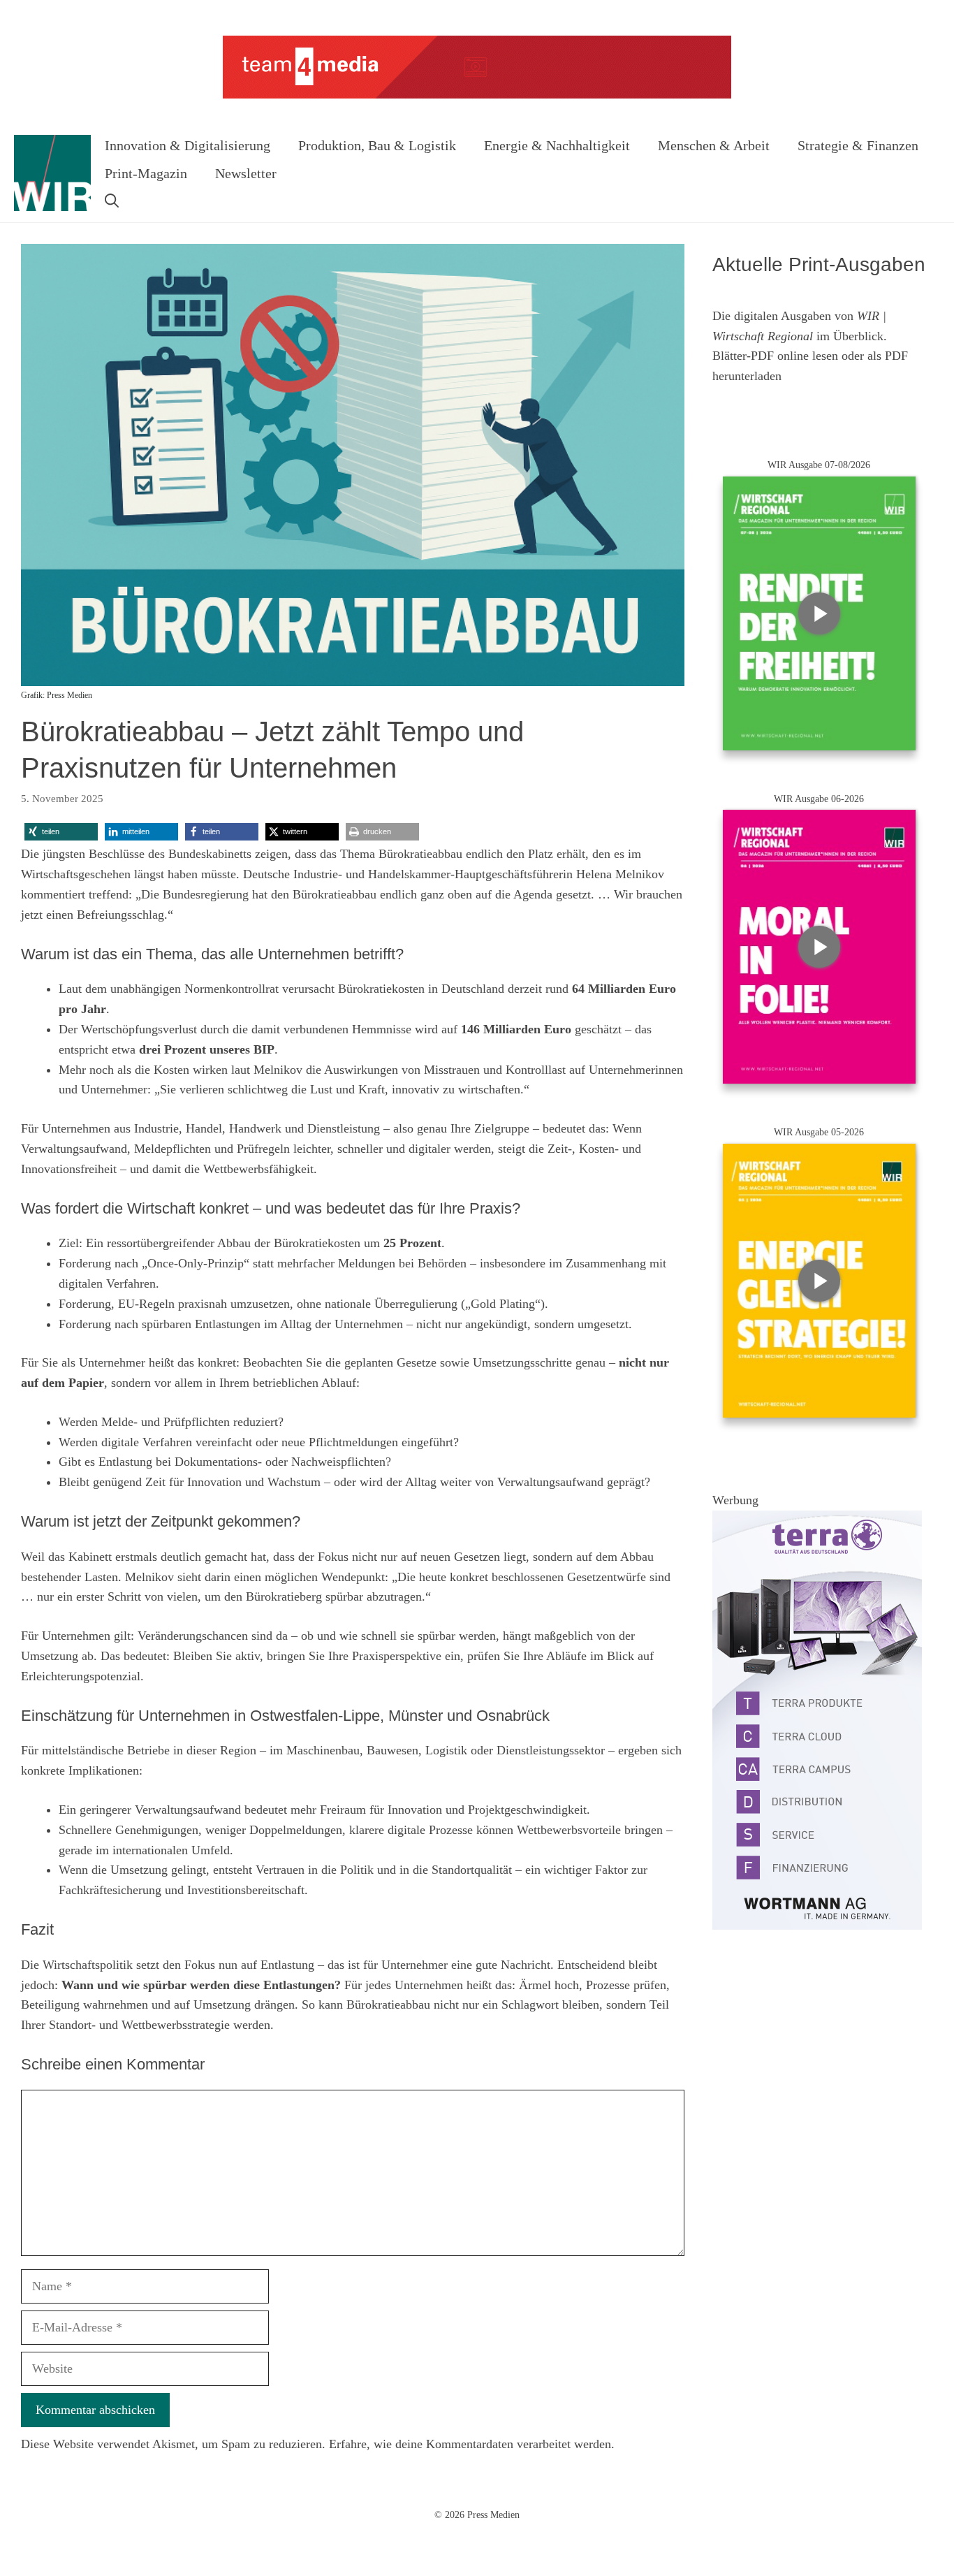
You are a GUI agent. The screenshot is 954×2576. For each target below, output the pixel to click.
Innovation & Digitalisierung (188, 145)
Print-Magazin (146, 173)
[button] (112, 201)
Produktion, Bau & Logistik (377, 145)
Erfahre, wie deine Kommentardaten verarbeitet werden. (472, 2444)
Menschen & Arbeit (714, 145)
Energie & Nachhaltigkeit (557, 145)
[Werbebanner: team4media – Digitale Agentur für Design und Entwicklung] (477, 95)
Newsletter (246, 173)
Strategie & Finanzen (858, 145)
